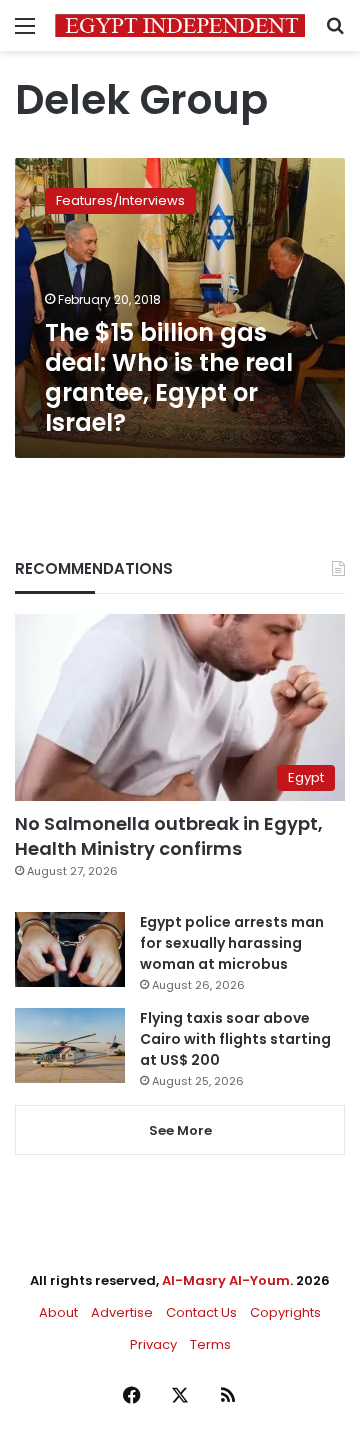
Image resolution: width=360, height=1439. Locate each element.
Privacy (153, 1344)
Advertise (122, 1312)
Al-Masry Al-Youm (226, 1280)
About (58, 1312)
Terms (210, 1344)
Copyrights (285, 1312)
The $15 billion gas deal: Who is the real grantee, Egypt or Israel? (169, 377)
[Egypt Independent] (180, 25)
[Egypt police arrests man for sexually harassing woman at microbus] (70, 949)
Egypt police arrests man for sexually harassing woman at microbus (232, 943)
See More (180, 1130)
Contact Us (201, 1312)
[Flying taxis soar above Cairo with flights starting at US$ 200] (70, 1045)
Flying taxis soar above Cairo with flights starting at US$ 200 (235, 1039)
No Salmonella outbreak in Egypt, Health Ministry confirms (169, 836)
